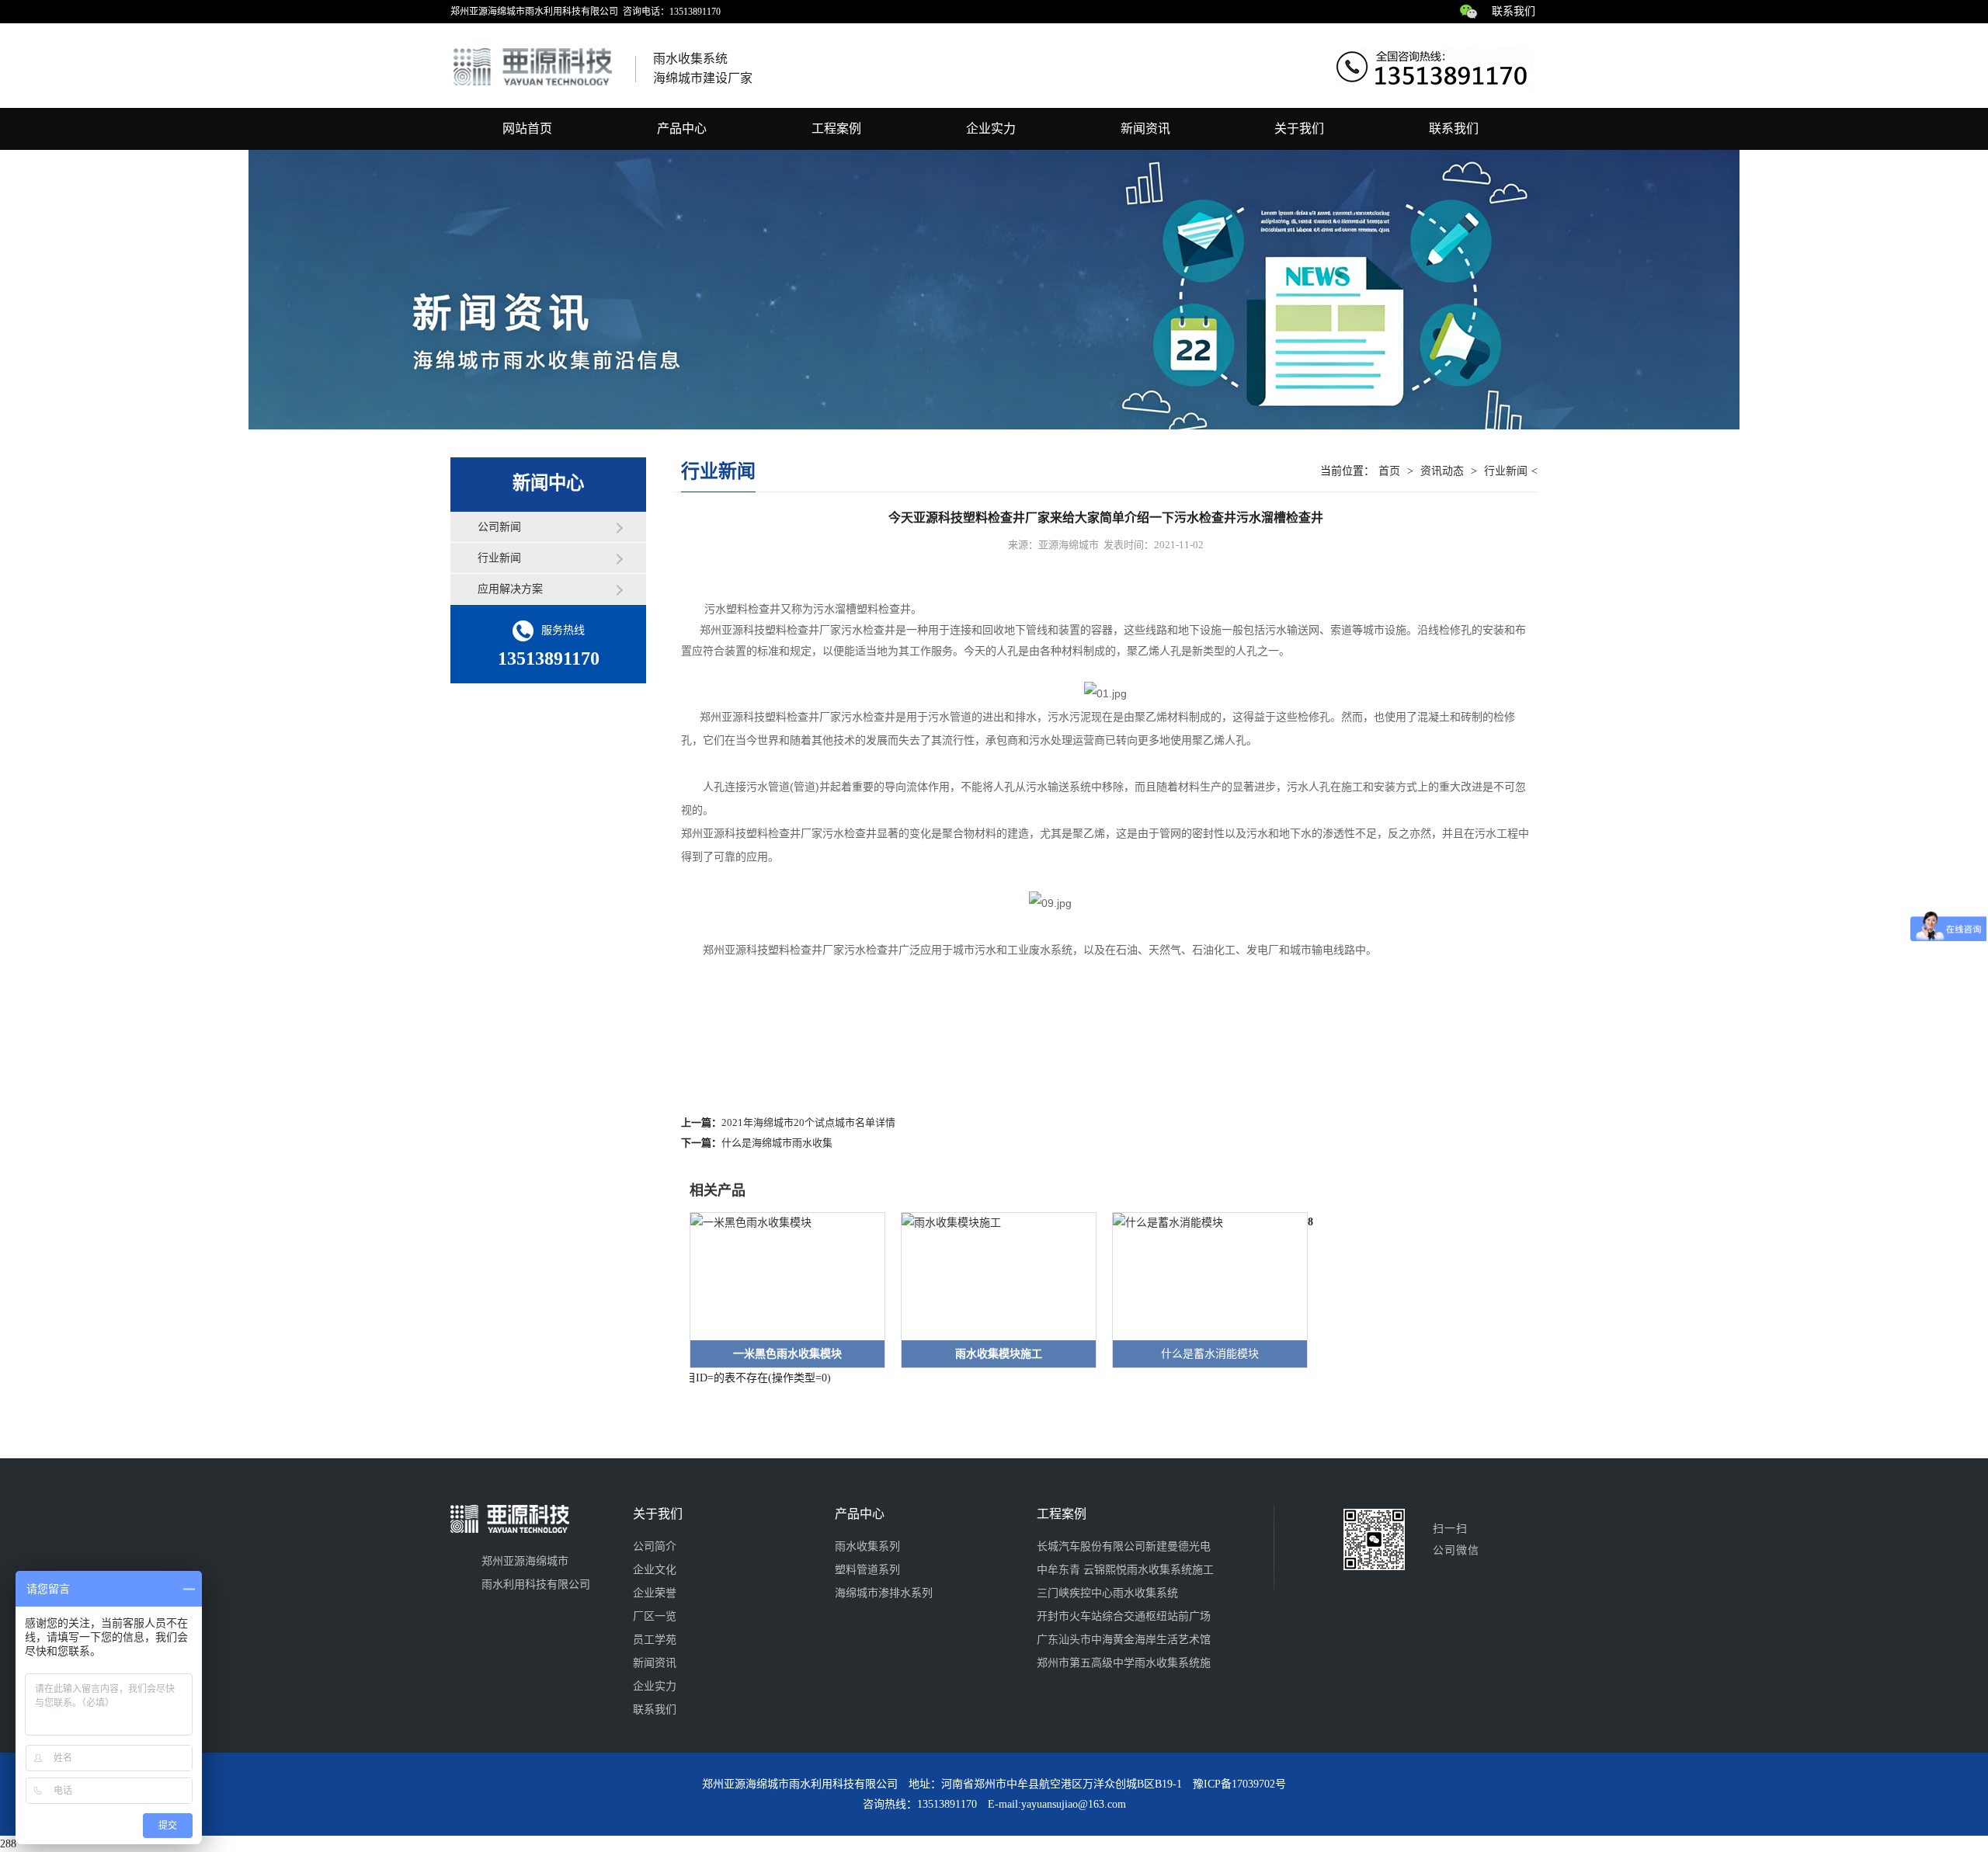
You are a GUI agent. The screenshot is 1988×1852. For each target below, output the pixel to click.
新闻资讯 (1145, 129)
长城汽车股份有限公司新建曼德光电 (1124, 1546)
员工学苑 (655, 1640)
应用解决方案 (510, 589)
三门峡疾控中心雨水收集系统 (1107, 1593)
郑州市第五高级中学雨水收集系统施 (1124, 1663)
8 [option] (1310, 1222)
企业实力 (991, 129)
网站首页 (527, 129)
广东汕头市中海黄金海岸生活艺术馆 (1124, 1640)
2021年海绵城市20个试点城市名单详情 (808, 1122)
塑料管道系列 (867, 1570)
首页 (1389, 471)
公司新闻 (499, 527)
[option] (780, 1290)
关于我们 (1299, 129)
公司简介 (655, 1546)
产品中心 (682, 129)
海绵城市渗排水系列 (884, 1593)
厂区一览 (655, 1616)
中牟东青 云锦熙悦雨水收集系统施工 (1125, 1570)
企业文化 (655, 1570)
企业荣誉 (655, 1593)
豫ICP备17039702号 (1239, 1784)
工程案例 (836, 129)
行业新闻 (499, 558)
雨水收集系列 (867, 1546)
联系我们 (1514, 11)
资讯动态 (1442, 471)
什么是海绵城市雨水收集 (777, 1143)
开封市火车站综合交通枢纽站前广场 (1124, 1616)
